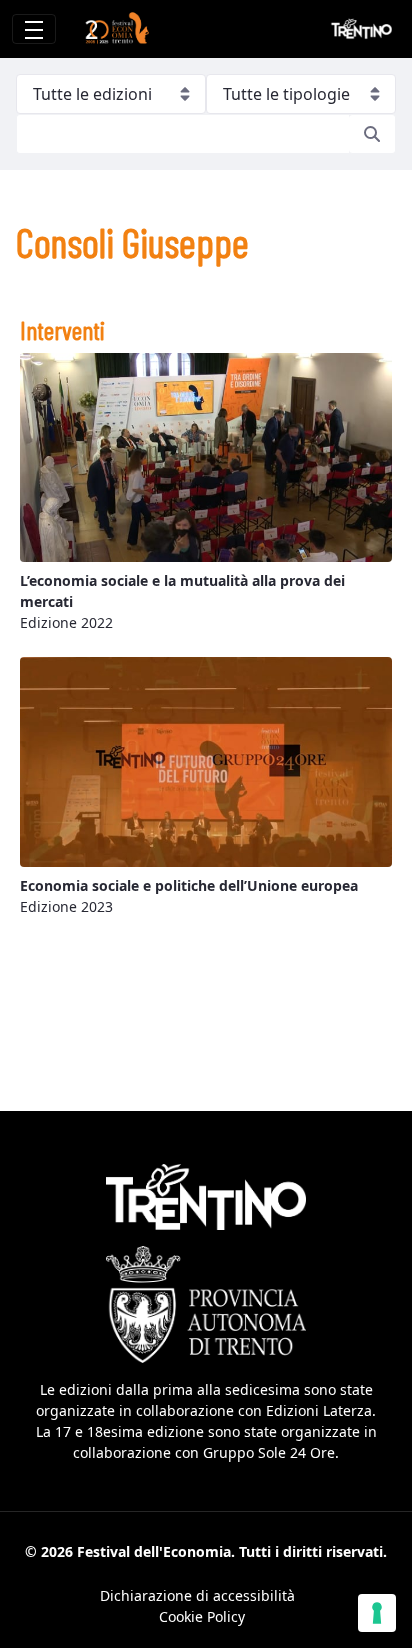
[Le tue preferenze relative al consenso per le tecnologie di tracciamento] (377, 1613)
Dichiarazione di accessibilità (197, 1595)
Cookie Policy (202, 1616)
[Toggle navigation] (34, 29)
